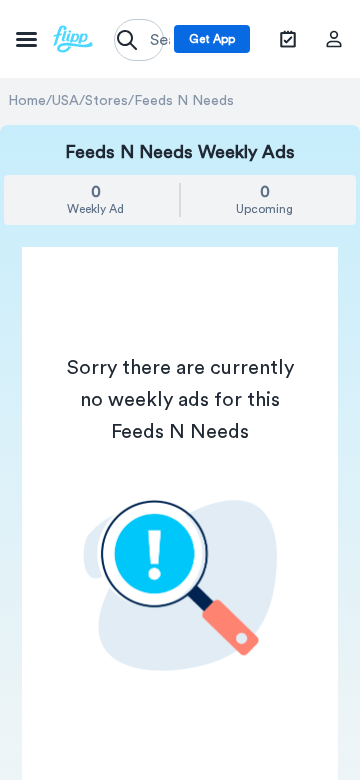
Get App (212, 39)
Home (27, 101)
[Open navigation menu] (54, 39)
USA (65, 101)
